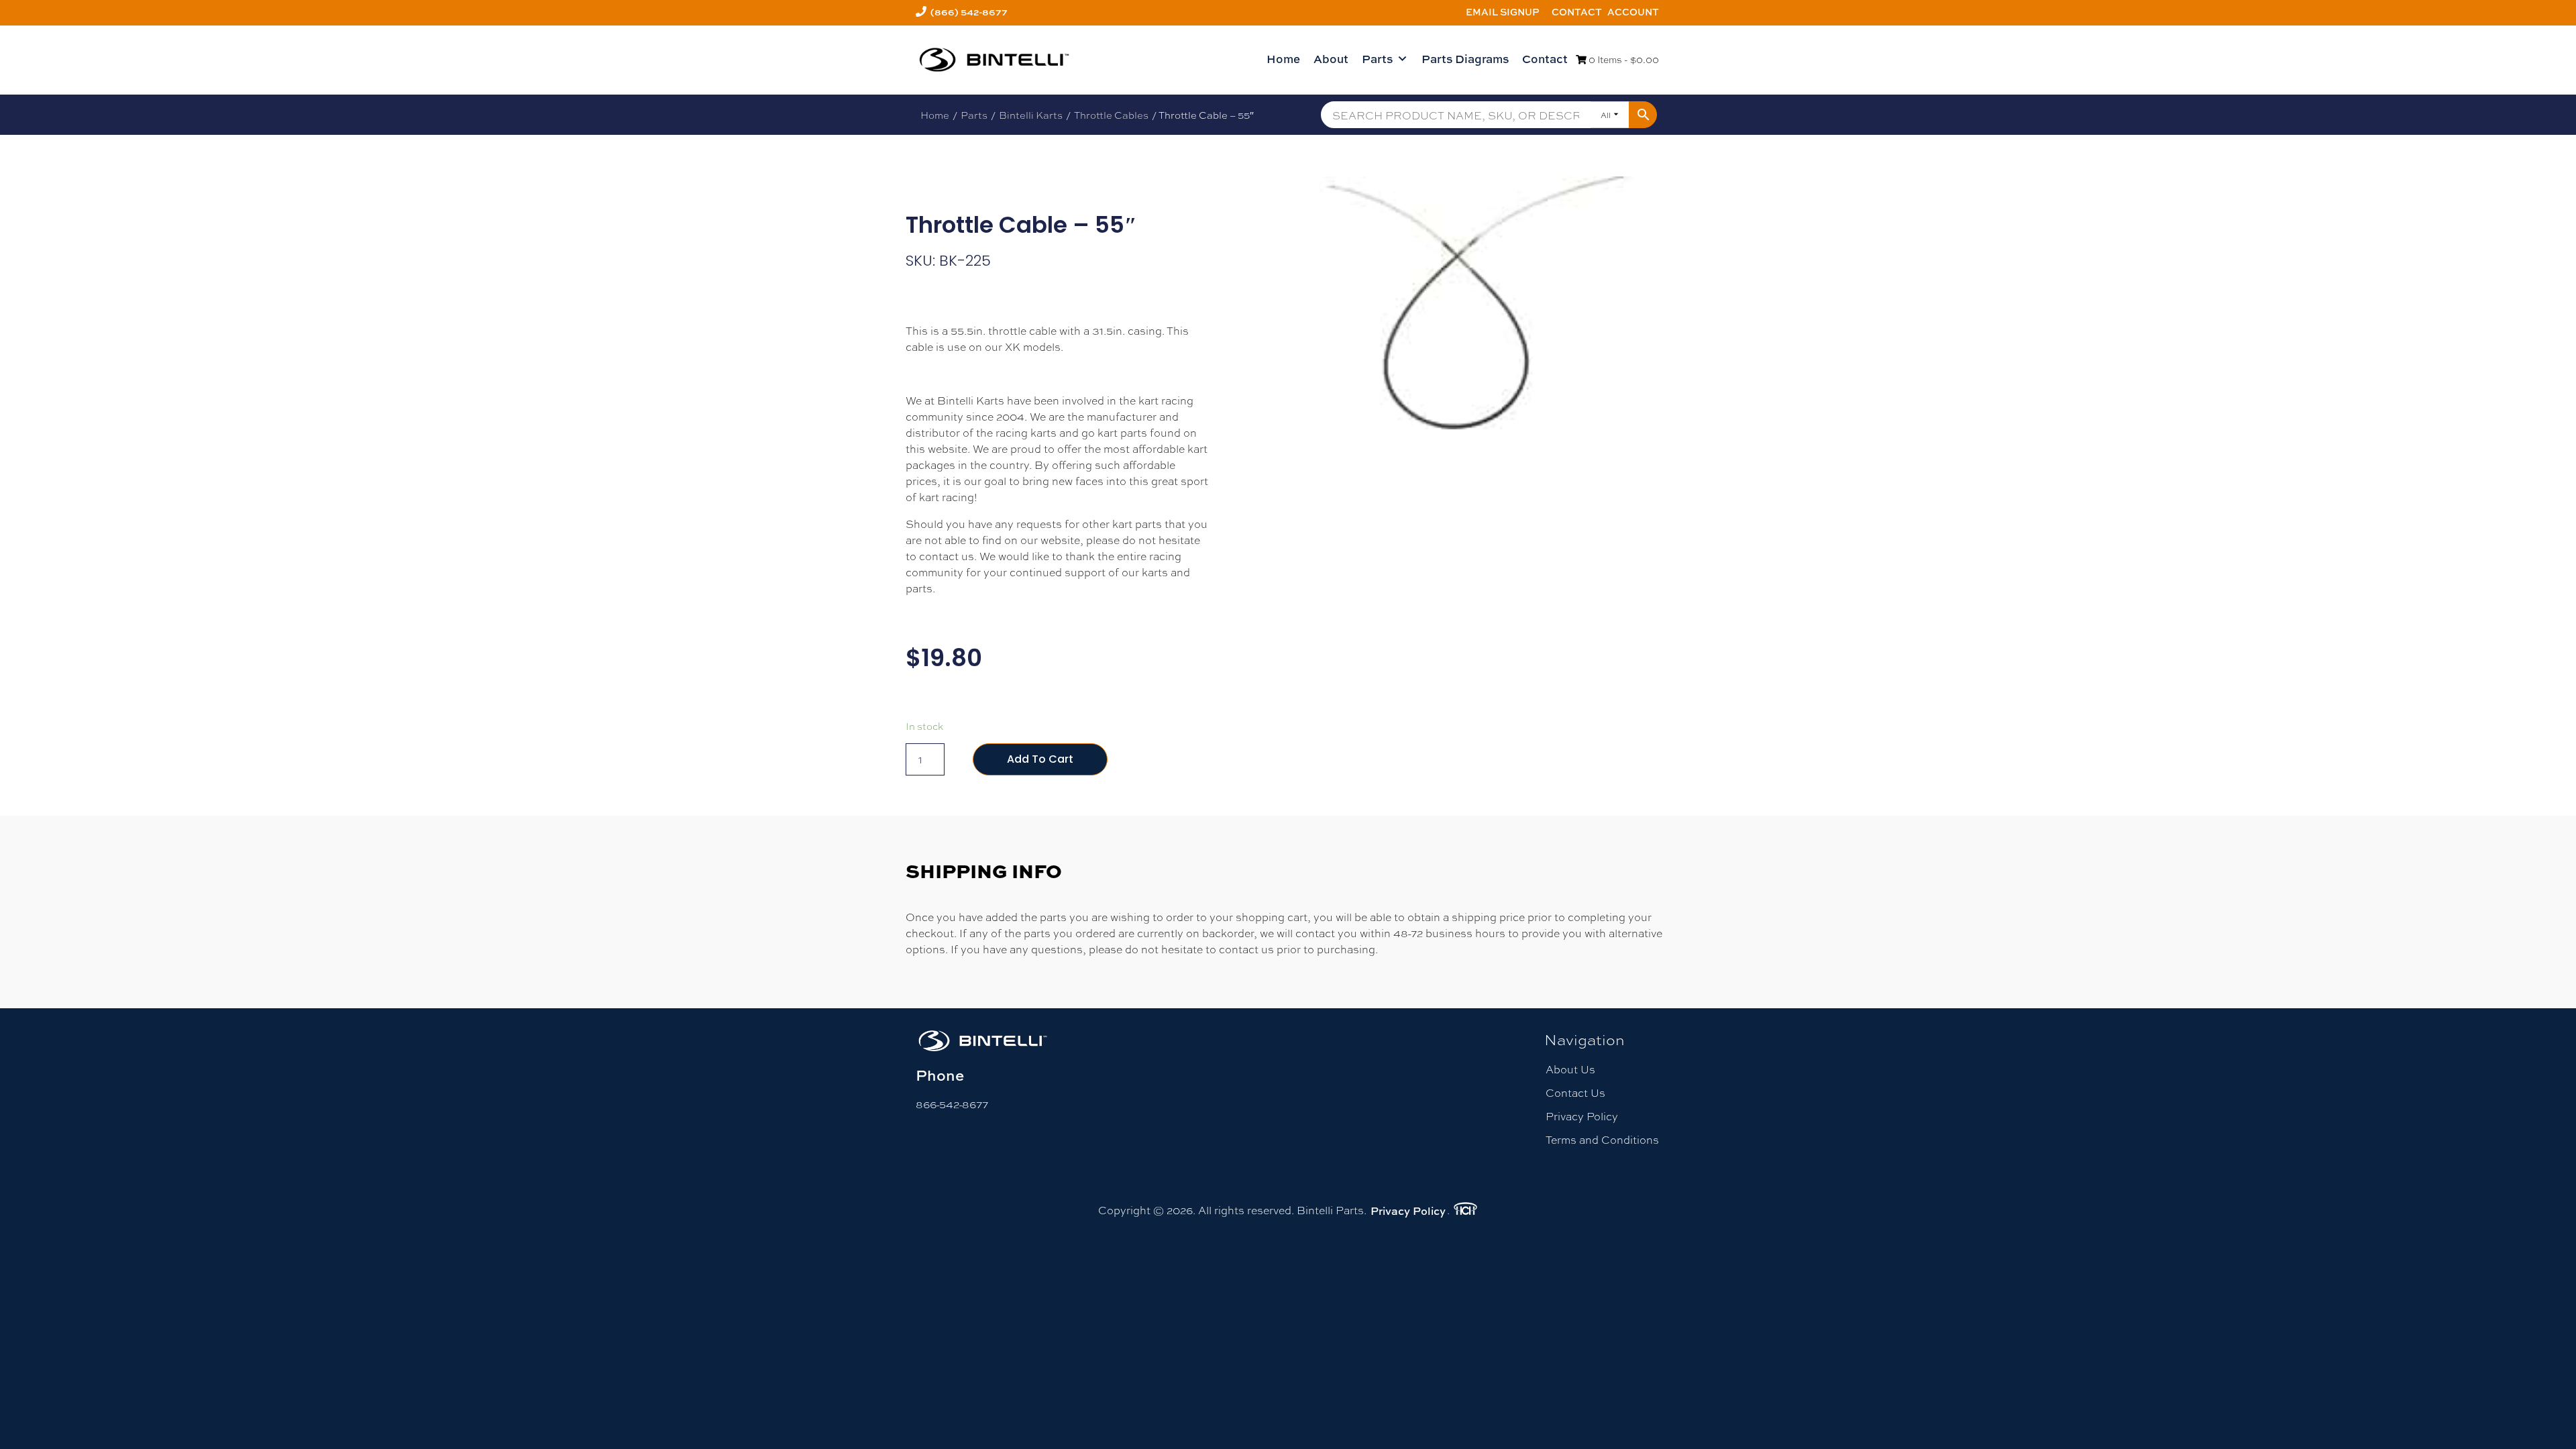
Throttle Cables (1111, 115)
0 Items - (1623, 59)
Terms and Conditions (1602, 1139)
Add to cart (1040, 759)
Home (1283, 59)
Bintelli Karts (1031, 115)
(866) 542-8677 (969, 12)
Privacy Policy (1582, 1116)
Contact (1577, 12)
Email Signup (1503, 12)
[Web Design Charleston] (1465, 1211)
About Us (1570, 1069)
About (1331, 59)
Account (1633, 12)
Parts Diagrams (1465, 59)
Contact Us (1575, 1092)
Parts (1377, 59)
